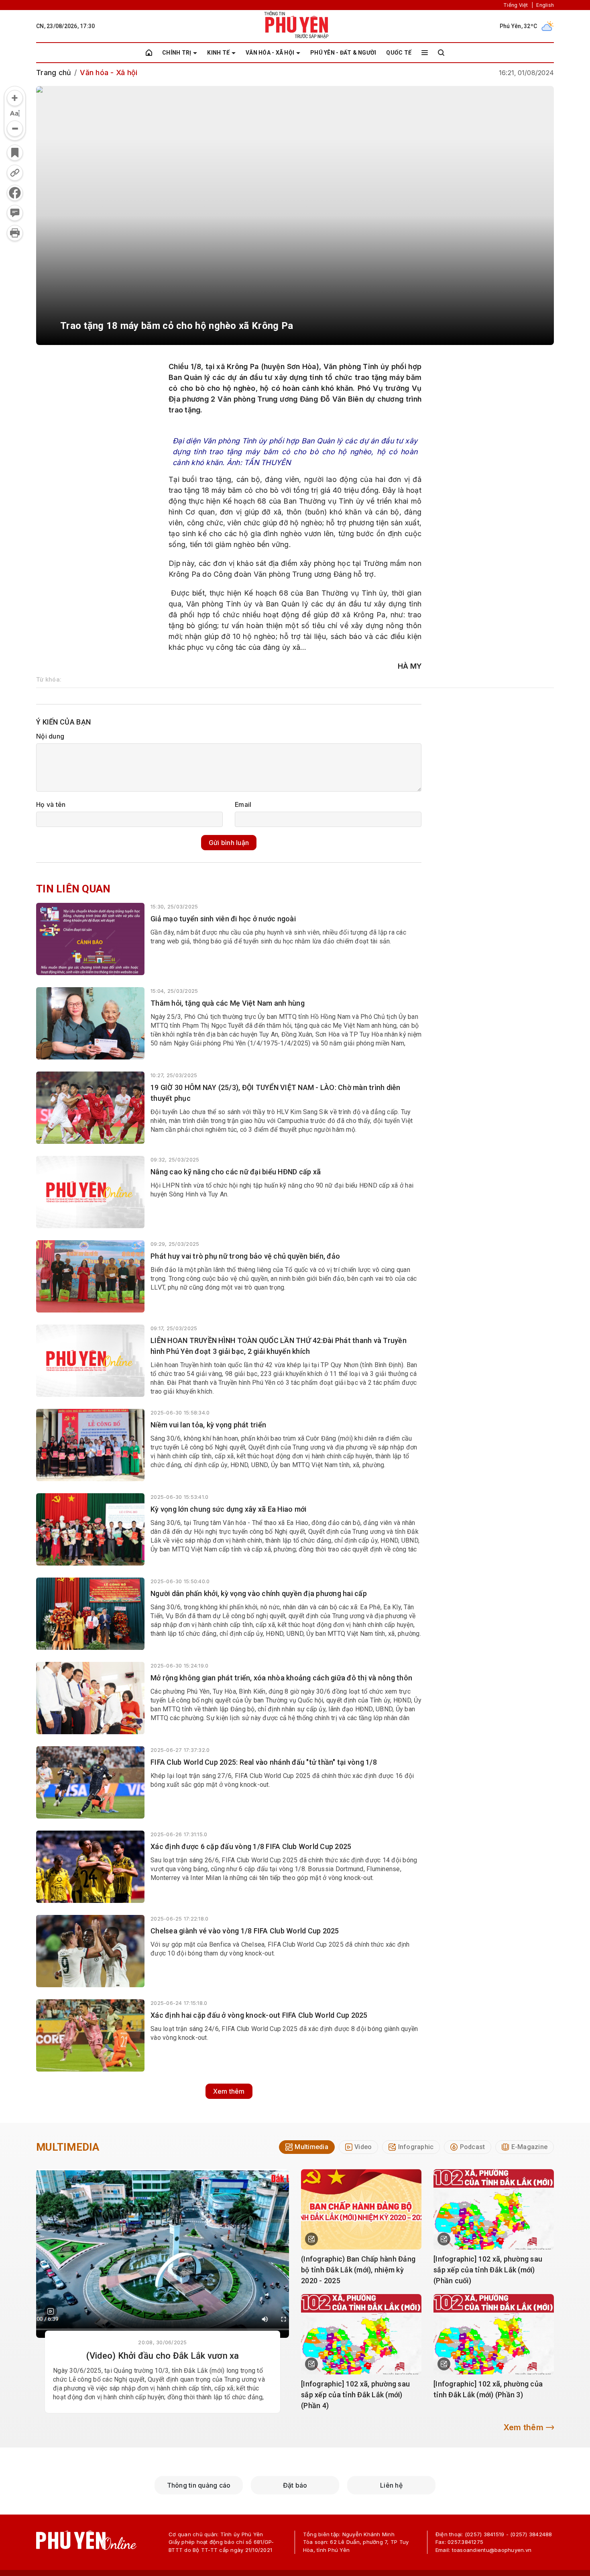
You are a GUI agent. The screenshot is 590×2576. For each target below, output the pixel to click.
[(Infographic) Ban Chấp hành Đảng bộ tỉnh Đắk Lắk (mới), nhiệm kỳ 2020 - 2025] (361, 2209)
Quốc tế (399, 53)
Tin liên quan (73, 889)
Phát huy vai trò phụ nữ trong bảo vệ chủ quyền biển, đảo (245, 1256)
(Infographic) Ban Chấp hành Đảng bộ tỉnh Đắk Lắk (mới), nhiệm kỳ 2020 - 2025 (358, 2270)
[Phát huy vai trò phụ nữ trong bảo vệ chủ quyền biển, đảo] (90, 1276)
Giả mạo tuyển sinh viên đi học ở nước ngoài (223, 919)
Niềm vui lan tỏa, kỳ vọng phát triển (208, 1425)
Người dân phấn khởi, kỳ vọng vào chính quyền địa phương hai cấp (259, 1593)
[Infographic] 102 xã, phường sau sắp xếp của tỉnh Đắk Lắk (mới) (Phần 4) (355, 2395)
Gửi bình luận (229, 843)
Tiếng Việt (516, 5)
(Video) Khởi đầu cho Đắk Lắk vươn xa (163, 2356)
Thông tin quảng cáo (199, 2485)
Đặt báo (295, 2485)
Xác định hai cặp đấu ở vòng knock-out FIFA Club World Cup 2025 (259, 2015)
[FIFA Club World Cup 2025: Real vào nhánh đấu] (90, 1782)
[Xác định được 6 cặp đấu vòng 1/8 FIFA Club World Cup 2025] (90, 1867)
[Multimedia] (163, 2253)
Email (243, 804)
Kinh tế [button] (218, 53)
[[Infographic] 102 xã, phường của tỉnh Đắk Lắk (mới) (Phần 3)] (494, 2334)
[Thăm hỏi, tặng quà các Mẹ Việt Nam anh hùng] (90, 1023)
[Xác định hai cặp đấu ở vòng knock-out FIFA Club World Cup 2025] (90, 2035)
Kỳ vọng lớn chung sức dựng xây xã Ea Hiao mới (228, 1509)
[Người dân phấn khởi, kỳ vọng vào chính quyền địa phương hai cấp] (90, 1614)
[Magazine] (51, 2311)
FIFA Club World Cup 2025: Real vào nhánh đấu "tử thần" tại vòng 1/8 (264, 1762)
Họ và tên (51, 804)
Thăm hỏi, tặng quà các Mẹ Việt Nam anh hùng (228, 1003)
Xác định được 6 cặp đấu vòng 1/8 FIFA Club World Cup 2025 (251, 1846)
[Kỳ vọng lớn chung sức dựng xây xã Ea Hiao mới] (90, 1529)
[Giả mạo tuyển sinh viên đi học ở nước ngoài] (90, 939)
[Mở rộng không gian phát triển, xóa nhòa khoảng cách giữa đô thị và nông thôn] (90, 1698)
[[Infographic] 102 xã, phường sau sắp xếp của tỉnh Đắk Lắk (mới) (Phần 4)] (361, 2334)
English (545, 5)
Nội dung (50, 736)
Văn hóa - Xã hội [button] (270, 53)
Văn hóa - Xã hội (109, 72)
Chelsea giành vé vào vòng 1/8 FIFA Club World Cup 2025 (245, 1931)
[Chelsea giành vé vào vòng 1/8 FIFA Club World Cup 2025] (90, 1951)
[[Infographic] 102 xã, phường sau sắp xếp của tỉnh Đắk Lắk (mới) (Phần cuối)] (494, 2209)
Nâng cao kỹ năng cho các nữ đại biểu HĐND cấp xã (236, 1172)
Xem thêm (229, 2091)
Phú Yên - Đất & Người (343, 53)
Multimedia (68, 2147)
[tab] (307, 2147)
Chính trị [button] (177, 53)
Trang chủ (54, 72)
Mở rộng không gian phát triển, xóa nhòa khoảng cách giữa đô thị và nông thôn (281, 1678)
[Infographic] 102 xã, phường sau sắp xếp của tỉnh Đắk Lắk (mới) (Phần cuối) (488, 2270)
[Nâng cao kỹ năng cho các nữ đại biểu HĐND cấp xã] (90, 1192)
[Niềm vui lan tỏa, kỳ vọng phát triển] (90, 1445)
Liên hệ (391, 2485)
